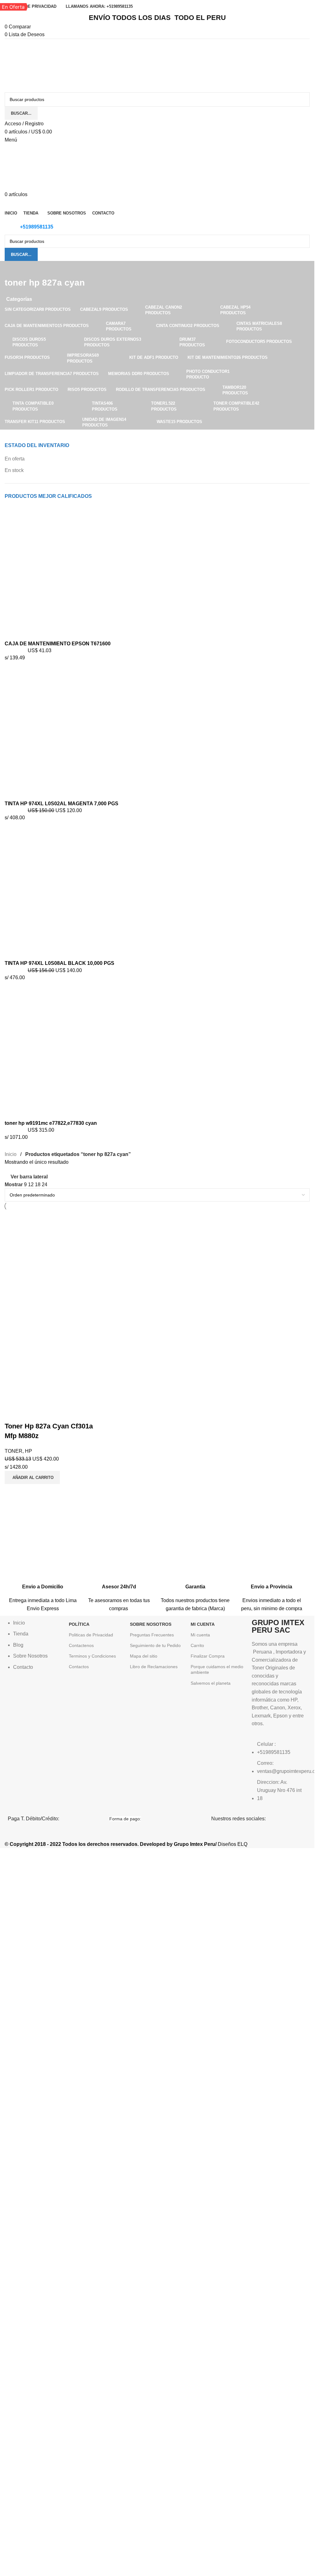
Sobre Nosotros (151, 1624)
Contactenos (81, 1645)
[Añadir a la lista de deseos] (46, 1414)
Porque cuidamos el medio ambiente (217, 1669)
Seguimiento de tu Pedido (155, 1645)
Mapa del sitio (144, 1656)
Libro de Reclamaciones (154, 1667)
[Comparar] (12, 1414)
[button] (32, 1477)
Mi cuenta (200, 1635)
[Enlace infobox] (43, 1582)
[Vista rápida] (29, 1414)
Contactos (79, 1667)
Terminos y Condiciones (92, 1656)
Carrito (197, 1645)
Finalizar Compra (208, 1656)
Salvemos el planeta (211, 1683)
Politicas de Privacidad (91, 1635)
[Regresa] (12, 269)
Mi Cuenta (203, 1624)
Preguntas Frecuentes (152, 1635)
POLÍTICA (79, 1624)
